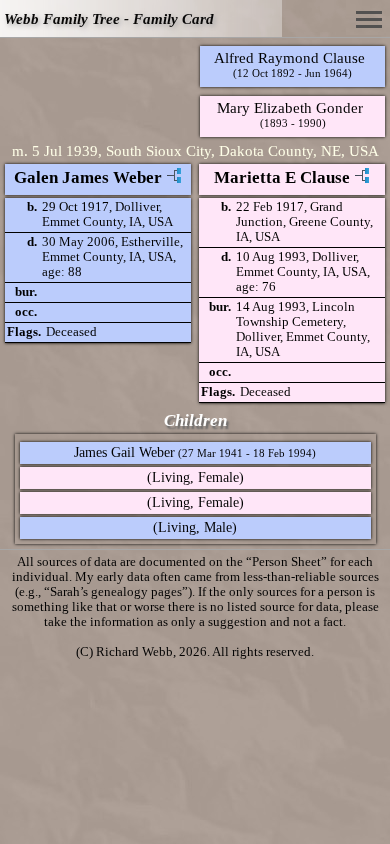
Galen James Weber (88, 177)
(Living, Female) (195, 477)
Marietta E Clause (282, 177)
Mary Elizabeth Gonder (290, 107)
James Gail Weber (124, 452)
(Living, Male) (195, 527)
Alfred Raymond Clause (289, 57)
